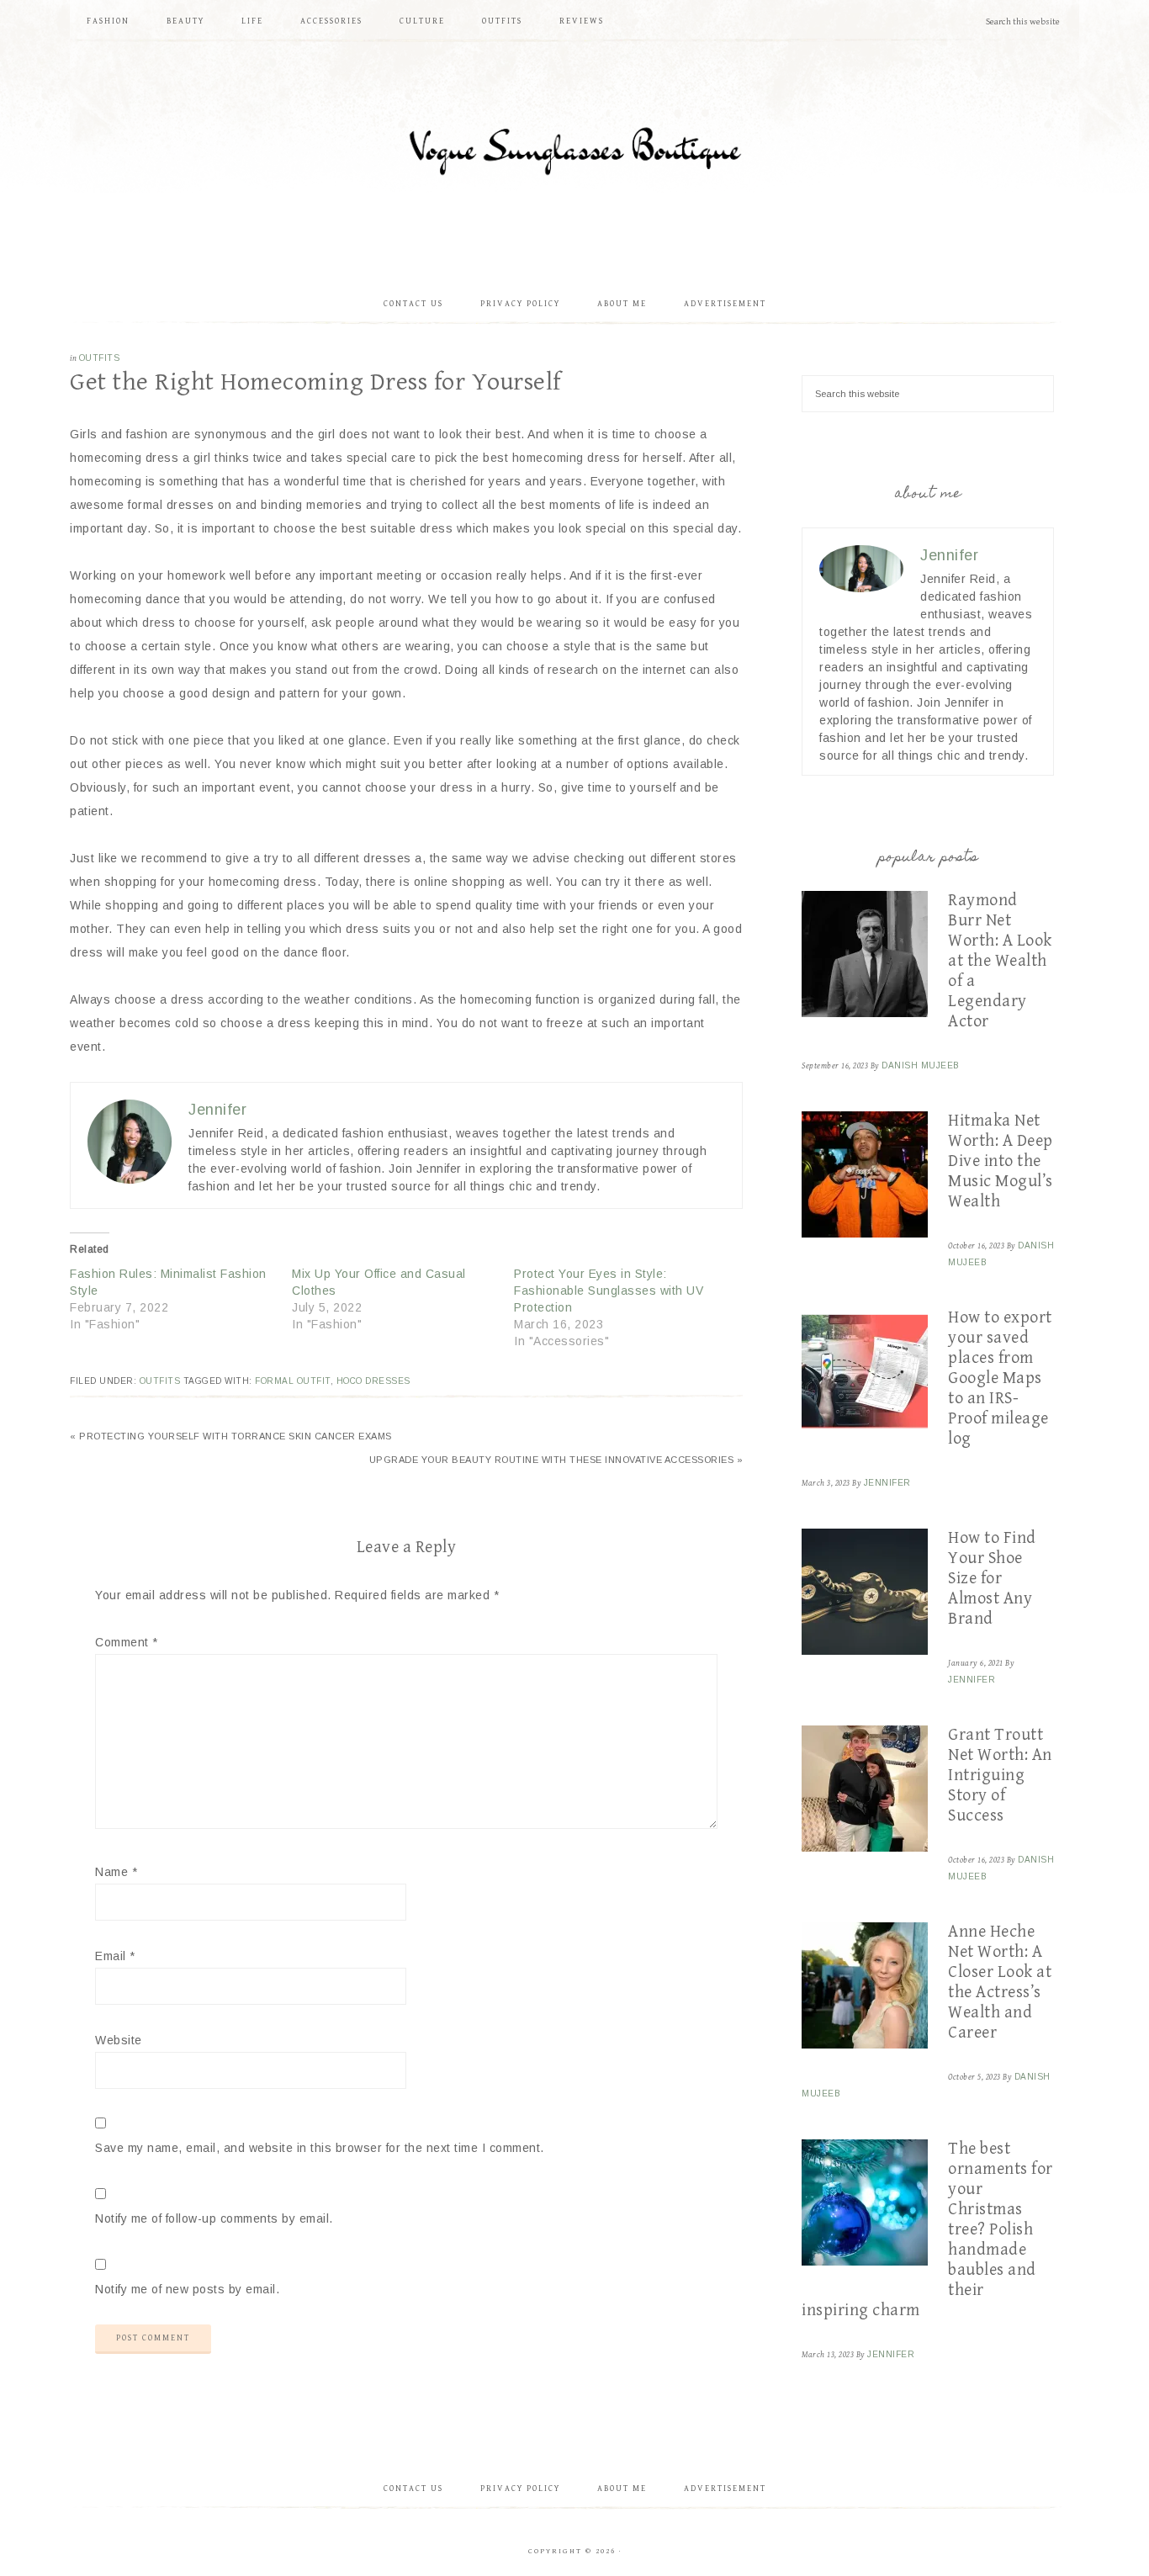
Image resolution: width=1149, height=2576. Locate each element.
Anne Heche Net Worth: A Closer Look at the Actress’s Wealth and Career (1000, 1982)
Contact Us (413, 2489)
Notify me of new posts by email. (187, 2289)
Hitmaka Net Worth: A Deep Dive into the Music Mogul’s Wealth (1001, 1161)
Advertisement (725, 2489)
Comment (127, 1642)
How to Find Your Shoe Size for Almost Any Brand (992, 1579)
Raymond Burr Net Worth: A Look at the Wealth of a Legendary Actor (1000, 961)
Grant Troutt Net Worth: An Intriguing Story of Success (1000, 1776)
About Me (622, 2489)
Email (115, 1956)
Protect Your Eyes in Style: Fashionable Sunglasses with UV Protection (609, 1291)
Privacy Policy (520, 2489)
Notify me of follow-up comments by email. (214, 2218)
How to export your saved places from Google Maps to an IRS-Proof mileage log (1000, 1378)
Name (116, 1872)
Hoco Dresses (373, 1381)
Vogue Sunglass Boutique (574, 156)
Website (119, 2040)
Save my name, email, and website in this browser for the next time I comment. (320, 2148)
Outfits (100, 358)
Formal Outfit (293, 1381)
